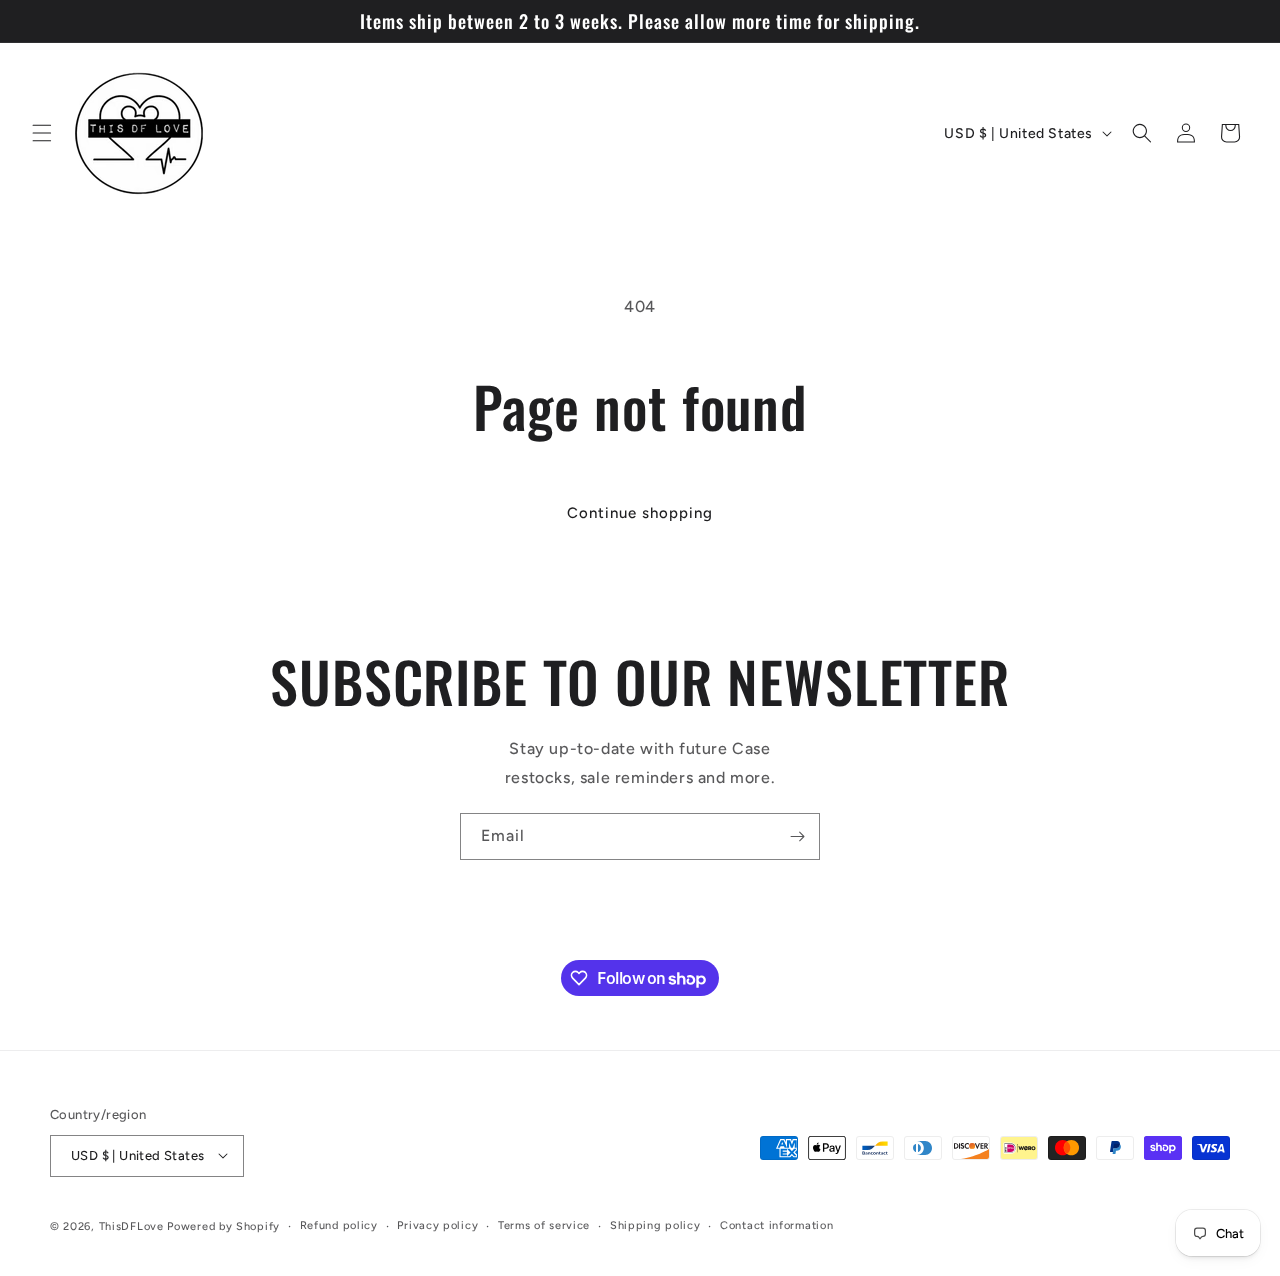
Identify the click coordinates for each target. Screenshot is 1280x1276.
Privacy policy (437, 1224)
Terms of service (544, 1224)
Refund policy (339, 1224)
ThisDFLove (131, 1225)
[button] (42, 133)
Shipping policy (655, 1224)
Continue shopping (640, 513)
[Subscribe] (797, 836)
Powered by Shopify (223, 1225)
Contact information (776, 1224)
